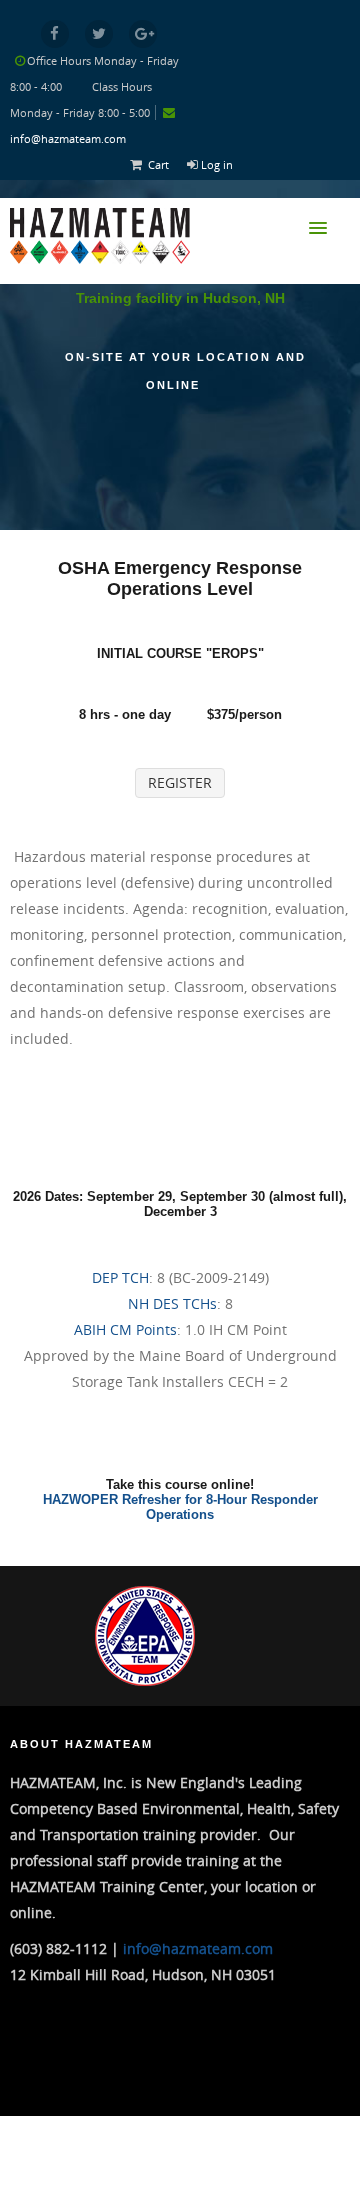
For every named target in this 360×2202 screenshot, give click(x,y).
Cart (158, 164)
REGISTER (180, 782)
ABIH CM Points (125, 1329)
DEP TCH (120, 1277)
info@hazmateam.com (68, 138)
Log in (217, 164)
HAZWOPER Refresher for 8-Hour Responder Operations (180, 1507)
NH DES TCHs (172, 1303)
